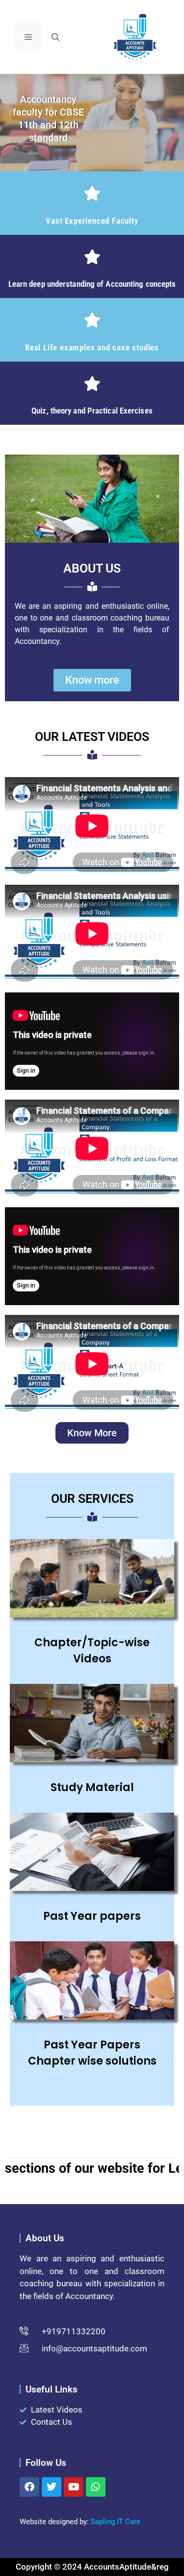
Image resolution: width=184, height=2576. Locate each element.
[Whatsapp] (96, 2487)
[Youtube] (74, 2487)
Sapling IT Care (116, 2522)
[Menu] (28, 37)
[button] (55, 37)
